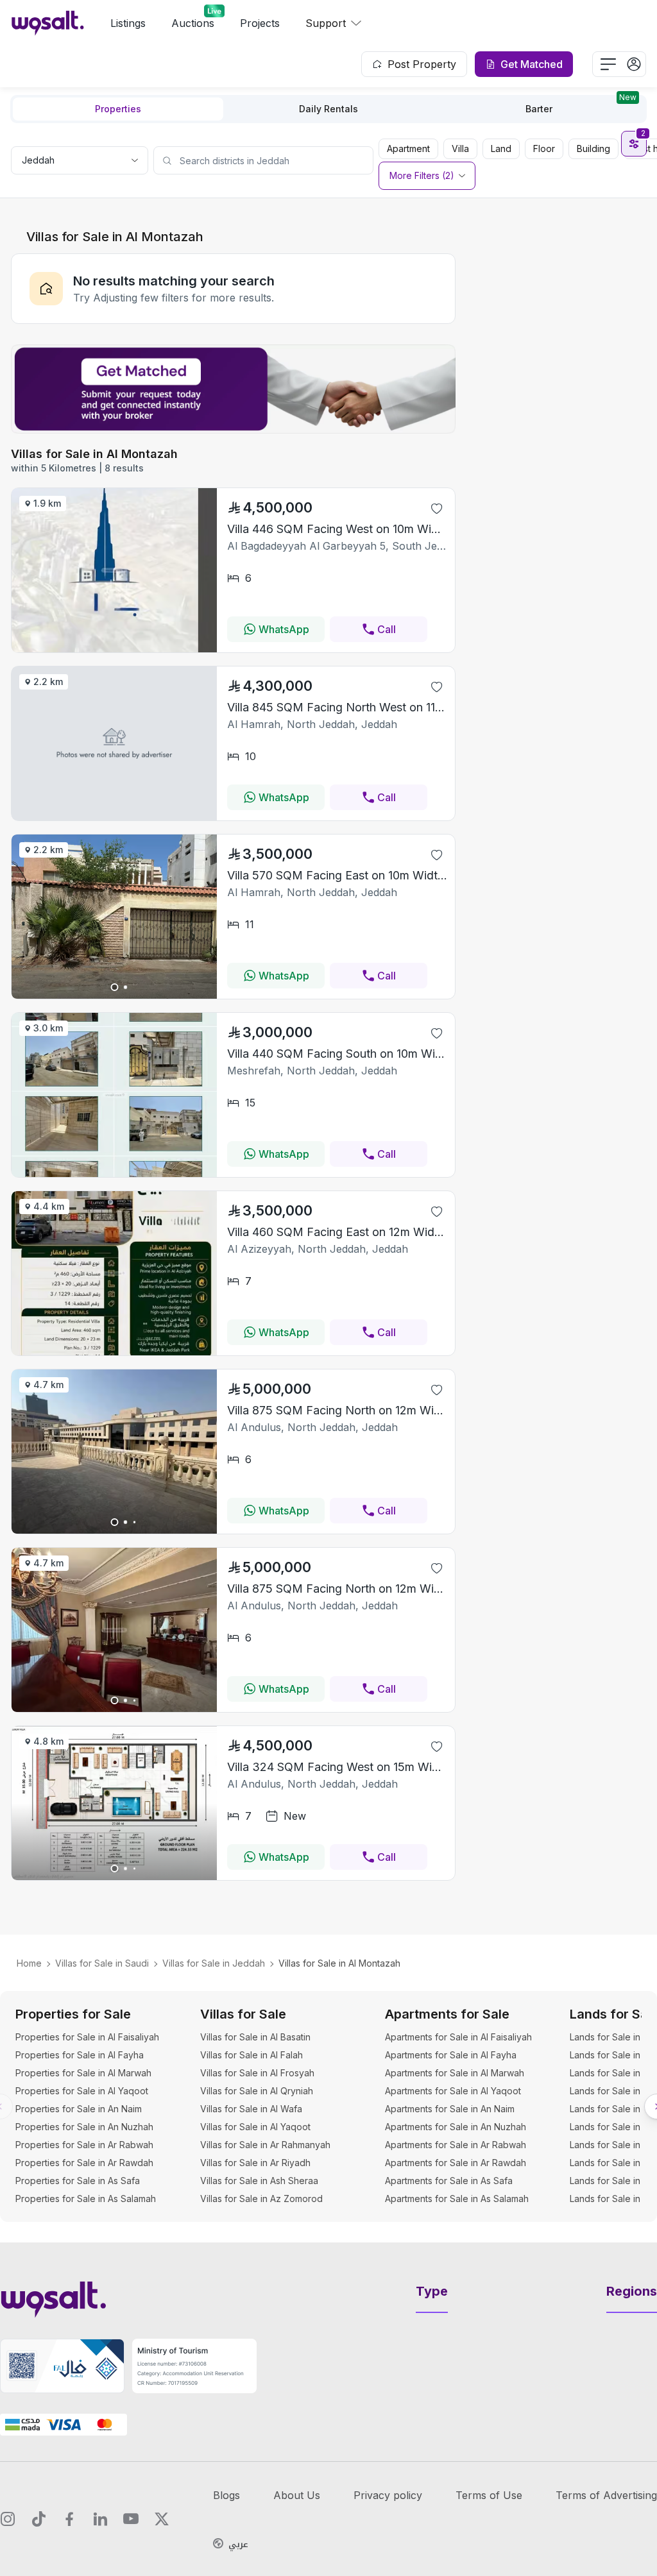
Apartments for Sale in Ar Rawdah (456, 2163)
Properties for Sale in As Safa (78, 2181)
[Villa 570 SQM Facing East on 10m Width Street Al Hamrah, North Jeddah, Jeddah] (114, 995)
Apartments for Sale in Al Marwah (455, 2073)
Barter (581, 106)
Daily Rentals (328, 109)
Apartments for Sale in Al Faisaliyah (458, 2037)
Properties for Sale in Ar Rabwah (84, 2145)
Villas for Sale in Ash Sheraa (259, 2181)
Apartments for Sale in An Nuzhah (456, 2127)
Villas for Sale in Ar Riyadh (255, 2163)
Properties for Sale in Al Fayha (80, 2055)
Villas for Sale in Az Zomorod (261, 2199)
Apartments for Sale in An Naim (450, 2109)
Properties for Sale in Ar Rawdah (84, 2163)
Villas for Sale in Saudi (102, 1963)
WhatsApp (284, 629)
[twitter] (162, 2519)
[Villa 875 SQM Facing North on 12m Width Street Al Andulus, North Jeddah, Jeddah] (114, 1530)
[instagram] (8, 2519)
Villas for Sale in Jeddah (214, 1963)
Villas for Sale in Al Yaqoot (255, 2127)
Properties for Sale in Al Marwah (83, 2073)
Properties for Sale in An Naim (79, 2109)
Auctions (193, 23)
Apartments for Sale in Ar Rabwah (456, 2145)
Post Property (422, 64)
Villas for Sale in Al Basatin (255, 2037)
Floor (544, 148)
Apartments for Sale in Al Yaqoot (453, 2091)
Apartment (408, 148)
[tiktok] (38, 2519)
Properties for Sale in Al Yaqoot (82, 2091)
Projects (260, 23)
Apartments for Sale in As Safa (449, 2181)
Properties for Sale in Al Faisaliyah (87, 2037)
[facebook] (69, 2519)
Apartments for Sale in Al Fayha (451, 2055)
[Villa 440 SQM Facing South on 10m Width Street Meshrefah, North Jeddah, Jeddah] (114, 1173)
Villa (460, 148)
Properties (118, 109)
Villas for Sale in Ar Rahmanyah (265, 2145)
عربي (238, 2545)
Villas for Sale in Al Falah (252, 2055)
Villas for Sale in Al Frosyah (257, 2073)
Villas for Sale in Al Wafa (251, 2109)
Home (29, 1963)
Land (501, 148)
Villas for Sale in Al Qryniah (257, 2091)
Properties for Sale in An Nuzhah (84, 2127)
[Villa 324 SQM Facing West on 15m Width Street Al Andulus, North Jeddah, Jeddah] (114, 1876)
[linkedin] (100, 2519)
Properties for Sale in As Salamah (86, 2199)
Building (593, 148)
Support (326, 23)
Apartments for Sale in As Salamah (457, 2199)
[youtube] (131, 2519)
